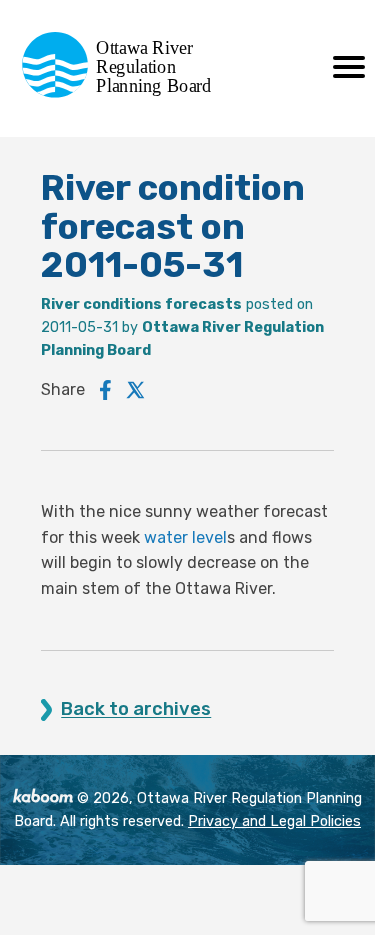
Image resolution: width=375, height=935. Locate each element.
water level (185, 537)
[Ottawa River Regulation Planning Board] (122, 92)
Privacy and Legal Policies (274, 821)
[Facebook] (105, 390)
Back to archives (136, 709)
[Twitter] (136, 390)
